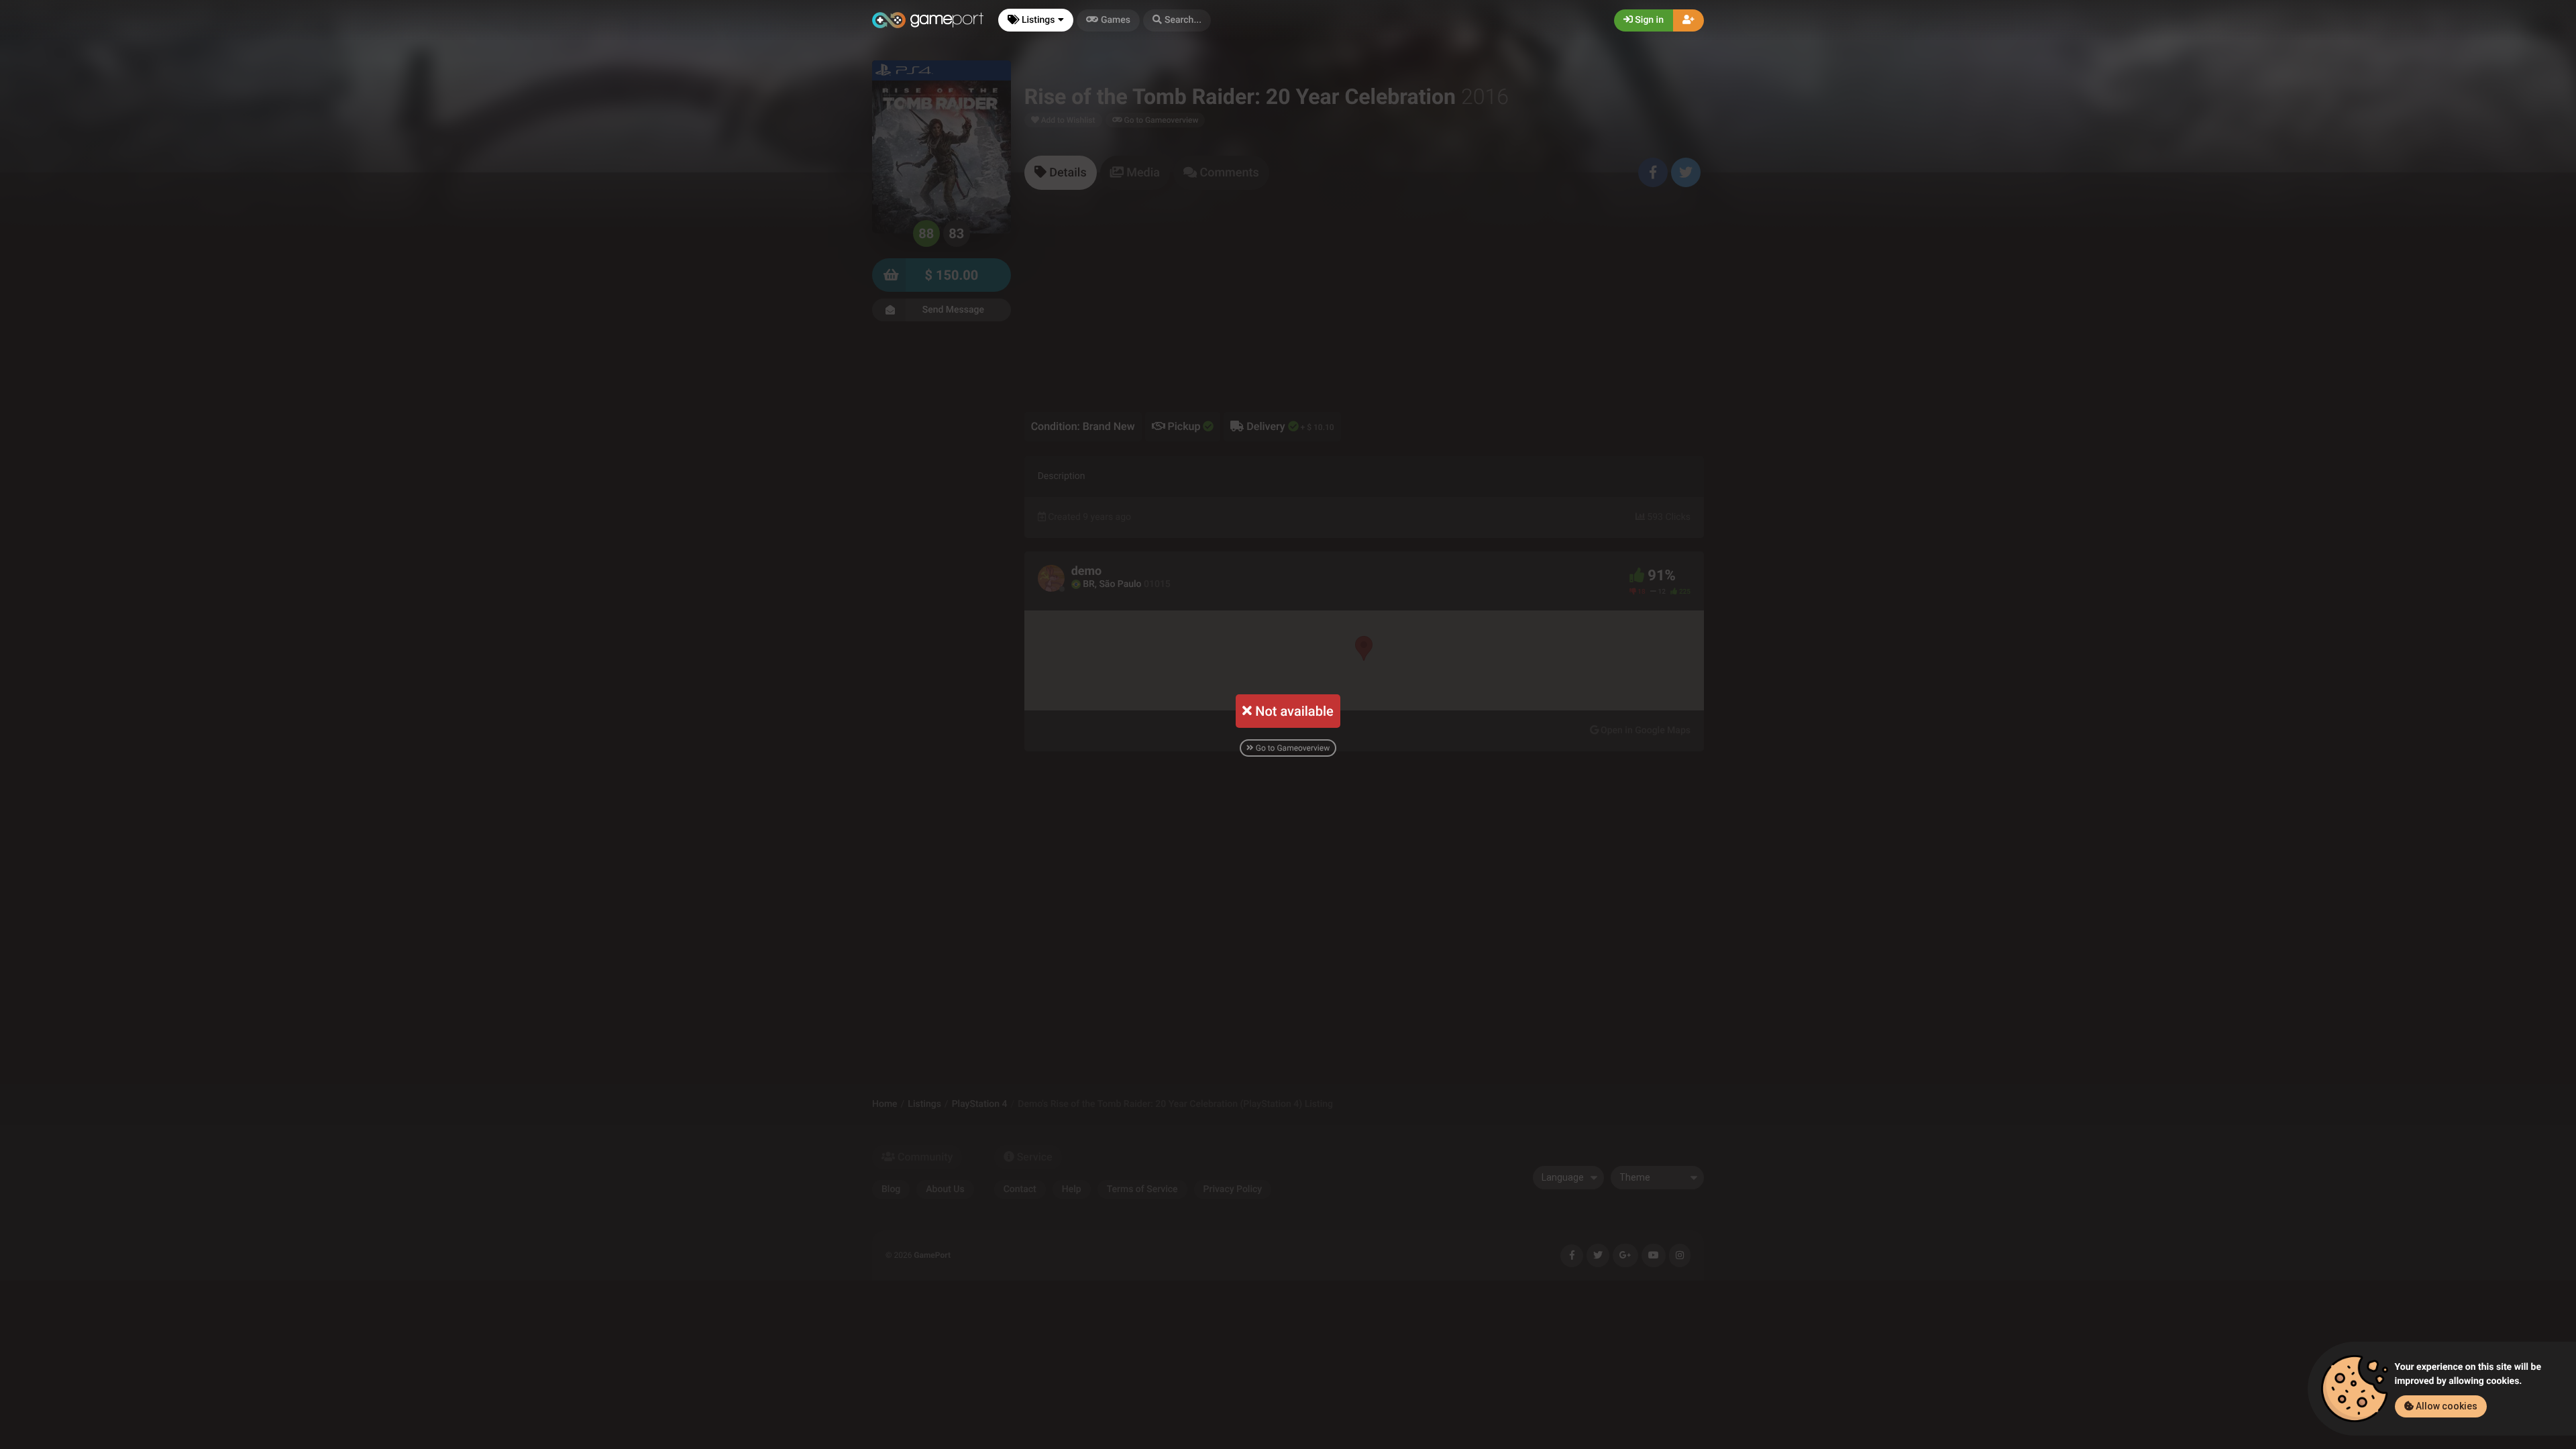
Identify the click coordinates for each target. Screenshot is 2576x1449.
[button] (1177, 20)
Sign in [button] (1648, 20)
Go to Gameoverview (1292, 748)
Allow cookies (2446, 1406)
